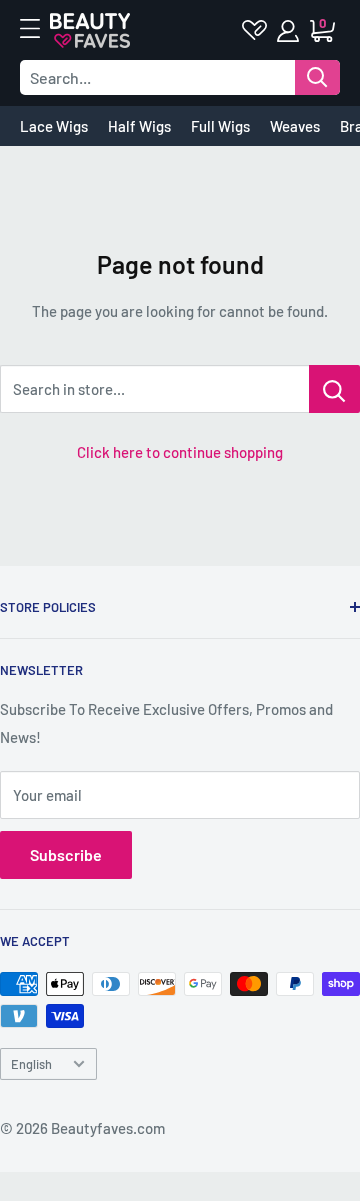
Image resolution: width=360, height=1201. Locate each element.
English (31, 1064)
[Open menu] (40, 29)
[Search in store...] (334, 389)
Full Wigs (220, 126)
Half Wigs (139, 126)
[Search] (317, 77)
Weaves (295, 126)
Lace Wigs (54, 126)
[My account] (289, 31)
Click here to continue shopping (180, 452)
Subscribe (66, 854)
